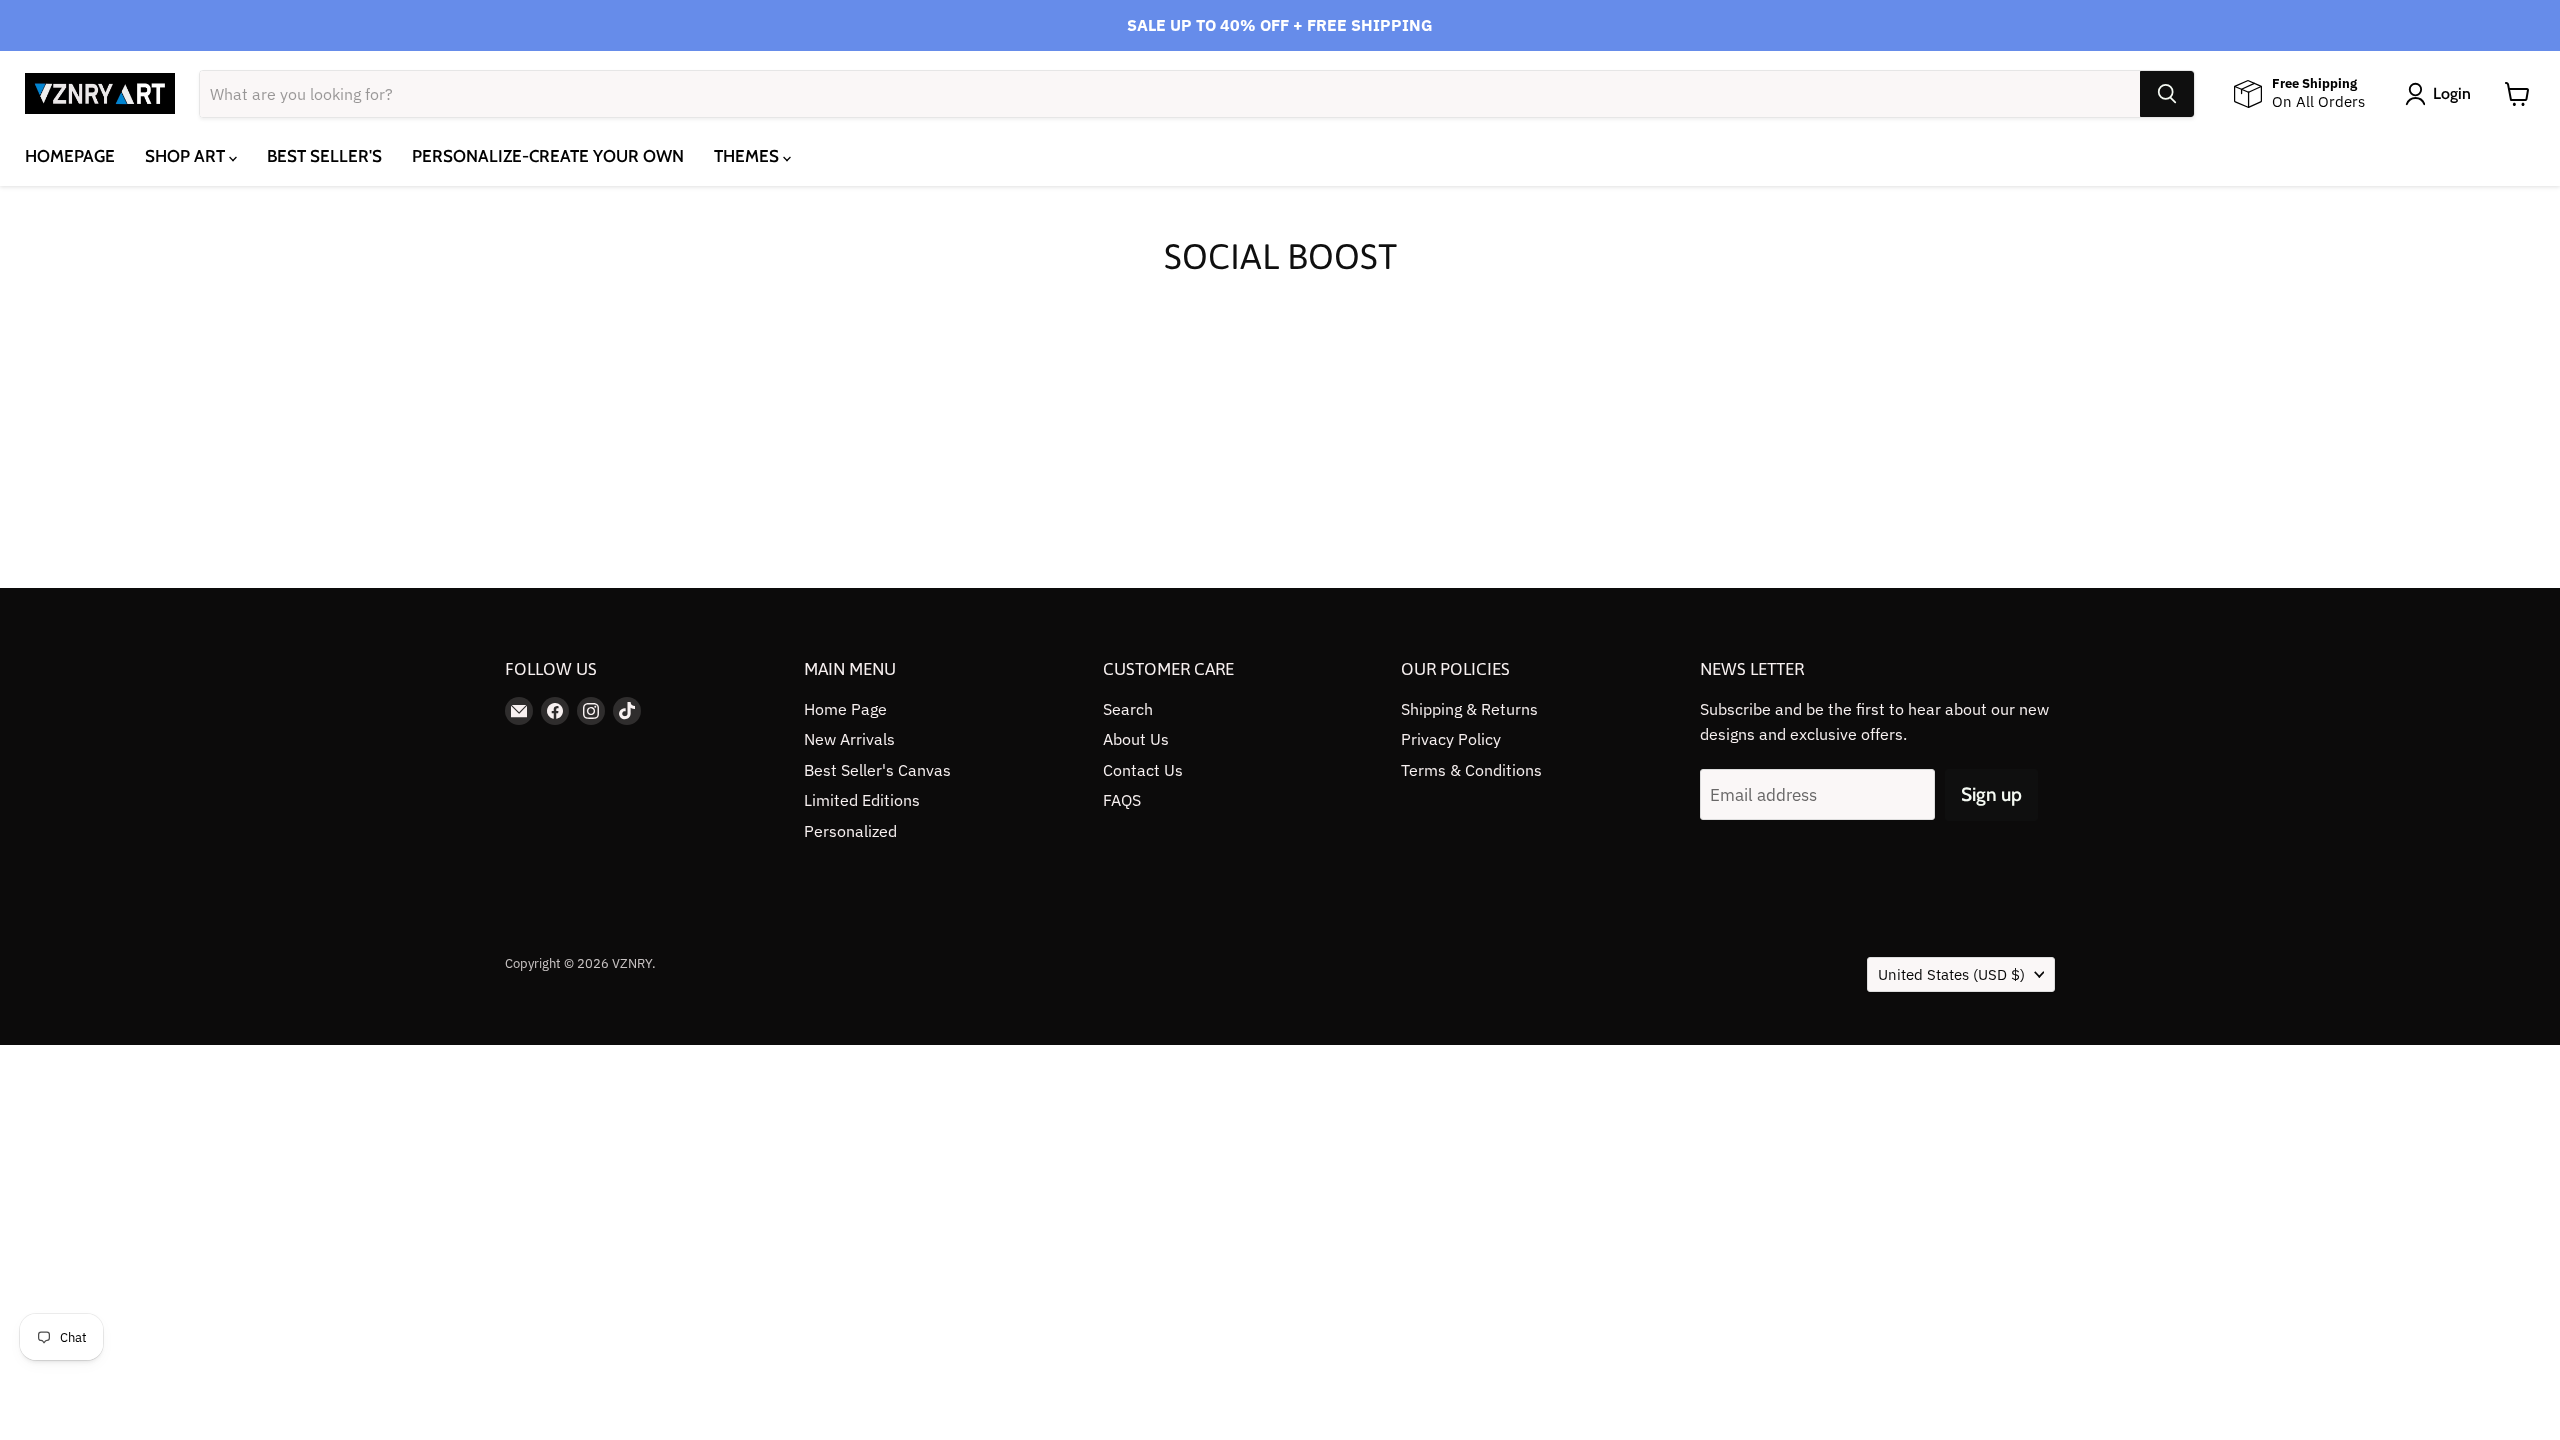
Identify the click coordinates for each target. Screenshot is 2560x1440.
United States (1951, 974)
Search (1128, 709)
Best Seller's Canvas (877, 770)
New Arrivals (849, 739)
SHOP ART (187, 156)
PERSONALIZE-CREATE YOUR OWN (548, 156)
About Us (1136, 739)
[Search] (2167, 94)
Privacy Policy (1451, 739)
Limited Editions (862, 800)
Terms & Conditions (1471, 770)
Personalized (850, 831)
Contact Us (1143, 770)
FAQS (1122, 800)
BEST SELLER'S (324, 156)
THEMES (748, 156)
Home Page (845, 709)
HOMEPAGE (70, 156)
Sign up (1991, 794)
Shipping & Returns (1469, 709)
